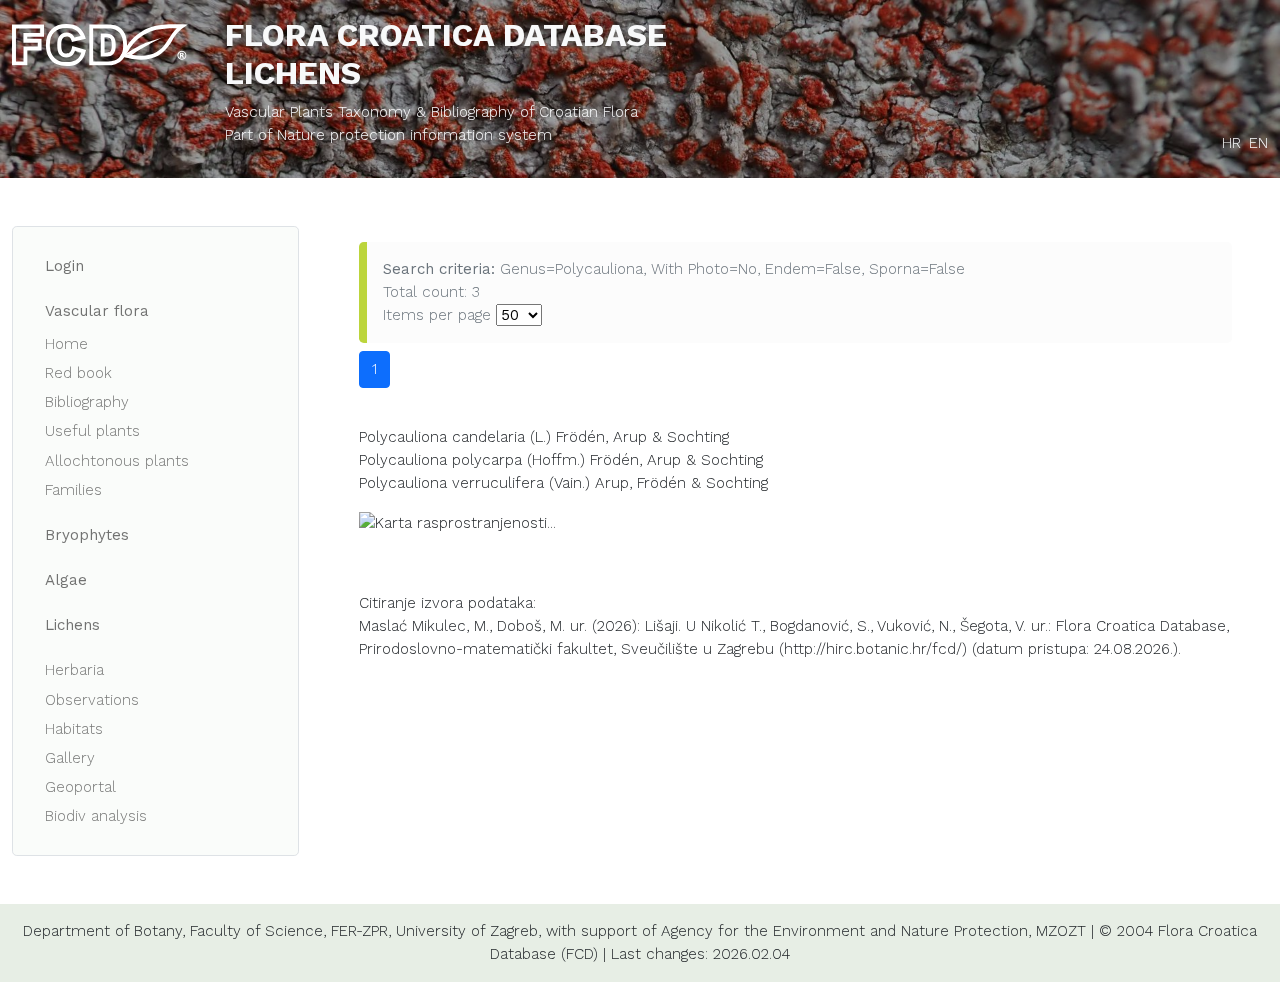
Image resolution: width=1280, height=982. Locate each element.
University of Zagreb (467, 931)
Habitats (74, 729)
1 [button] (374, 369)
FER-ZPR (359, 931)
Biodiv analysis (96, 816)
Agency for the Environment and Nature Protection (844, 931)
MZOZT (1061, 931)
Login (64, 266)
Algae (66, 580)
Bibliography (87, 402)
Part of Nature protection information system (388, 135)
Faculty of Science (256, 931)
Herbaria (74, 670)
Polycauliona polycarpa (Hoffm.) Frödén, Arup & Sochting (561, 460)
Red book (78, 373)
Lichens (72, 625)
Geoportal (80, 787)
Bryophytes (87, 535)
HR (1231, 143)
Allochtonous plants (117, 461)
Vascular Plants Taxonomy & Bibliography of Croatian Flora (431, 112)
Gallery (70, 758)
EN (1258, 143)
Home (66, 344)
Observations (92, 700)
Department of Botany (102, 931)
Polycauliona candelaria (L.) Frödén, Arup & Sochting (544, 437)
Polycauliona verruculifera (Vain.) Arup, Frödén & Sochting (563, 483)
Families (73, 490)
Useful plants (92, 431)
